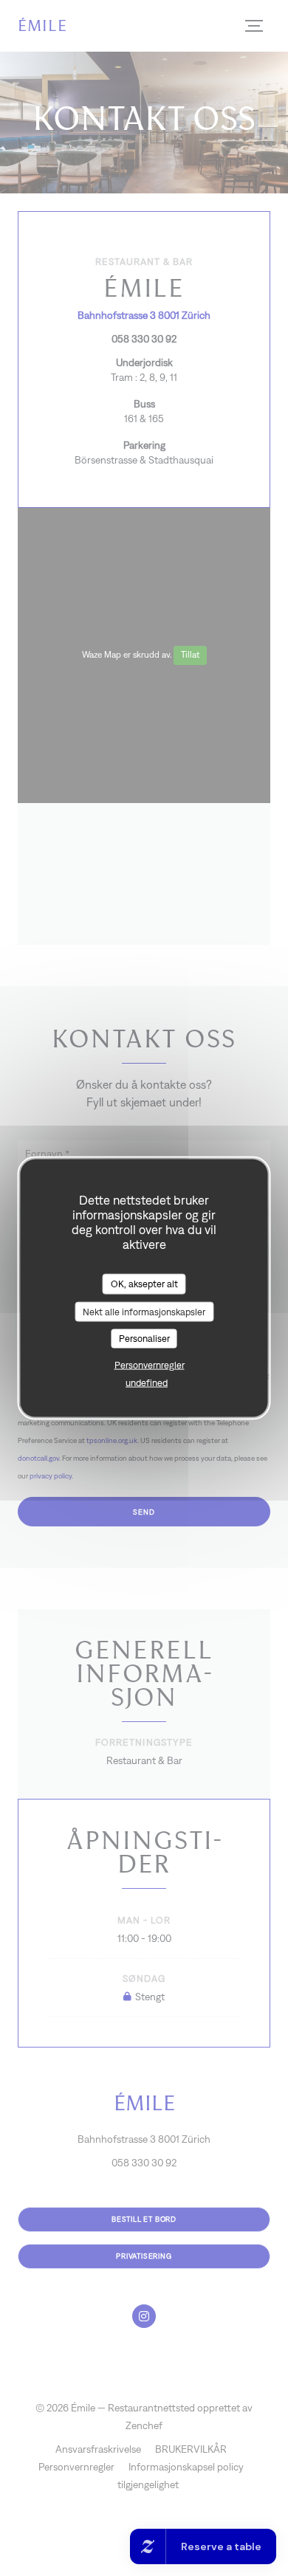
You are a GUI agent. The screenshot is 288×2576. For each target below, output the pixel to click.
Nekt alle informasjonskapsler (144, 1311)
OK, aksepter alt (144, 1284)
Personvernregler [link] (150, 1364)
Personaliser (144, 1339)
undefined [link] (147, 1382)
